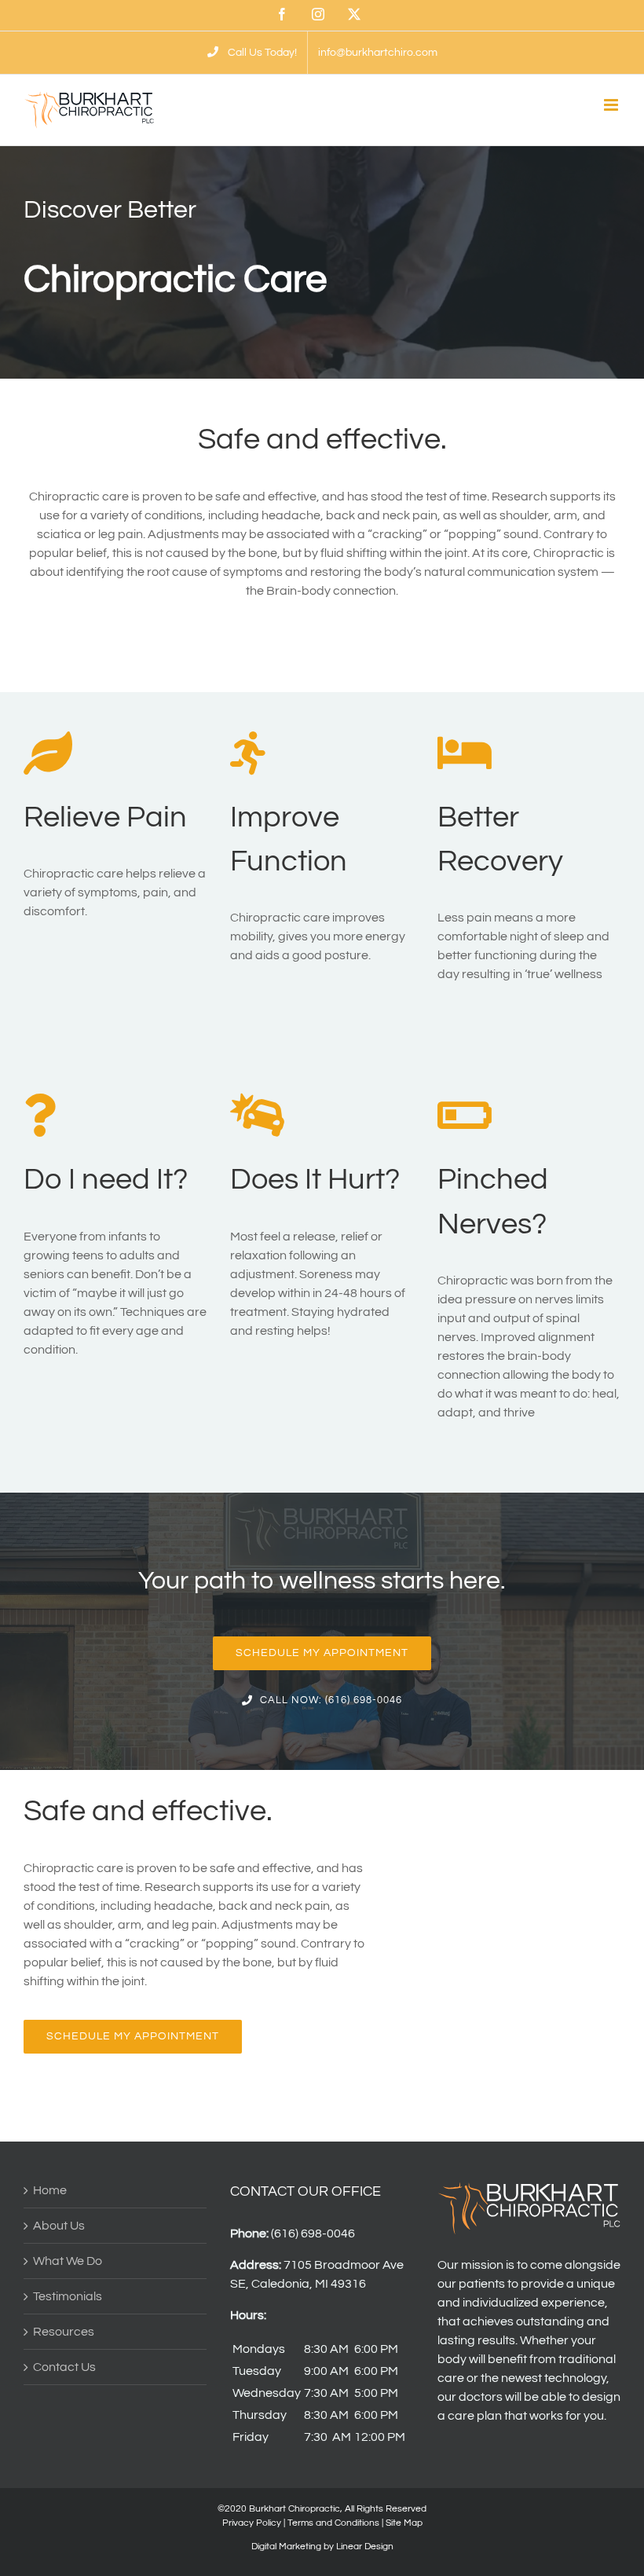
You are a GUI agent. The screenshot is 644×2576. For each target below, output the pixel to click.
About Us (59, 2226)
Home (50, 2190)
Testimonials (68, 2296)
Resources (64, 2332)
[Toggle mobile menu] (612, 105)
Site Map (404, 2523)
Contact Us (64, 2367)
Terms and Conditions (333, 2523)
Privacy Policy (252, 2523)
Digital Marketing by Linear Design (322, 2547)
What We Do (68, 2261)
